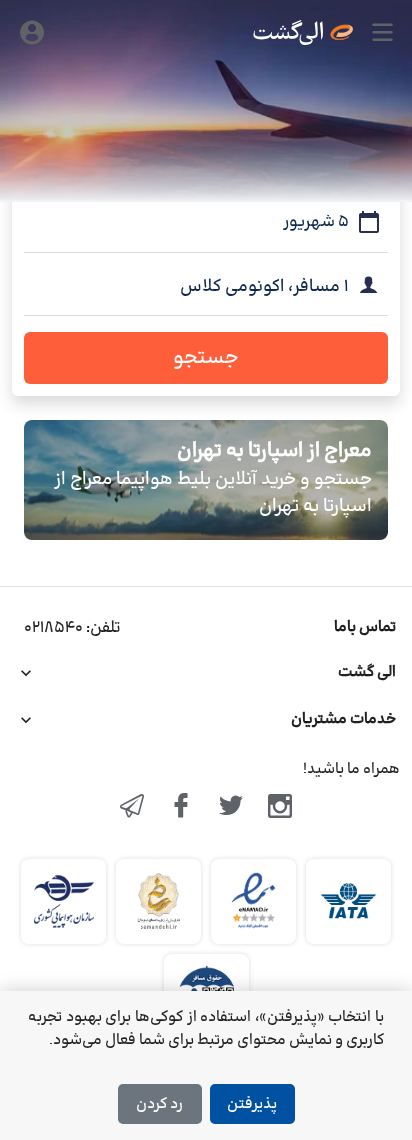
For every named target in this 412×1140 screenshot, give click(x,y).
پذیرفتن (252, 1104)
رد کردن (159, 1104)
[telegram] (132, 808)
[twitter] (231, 808)
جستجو (206, 358)
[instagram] (281, 808)
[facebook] (181, 808)
